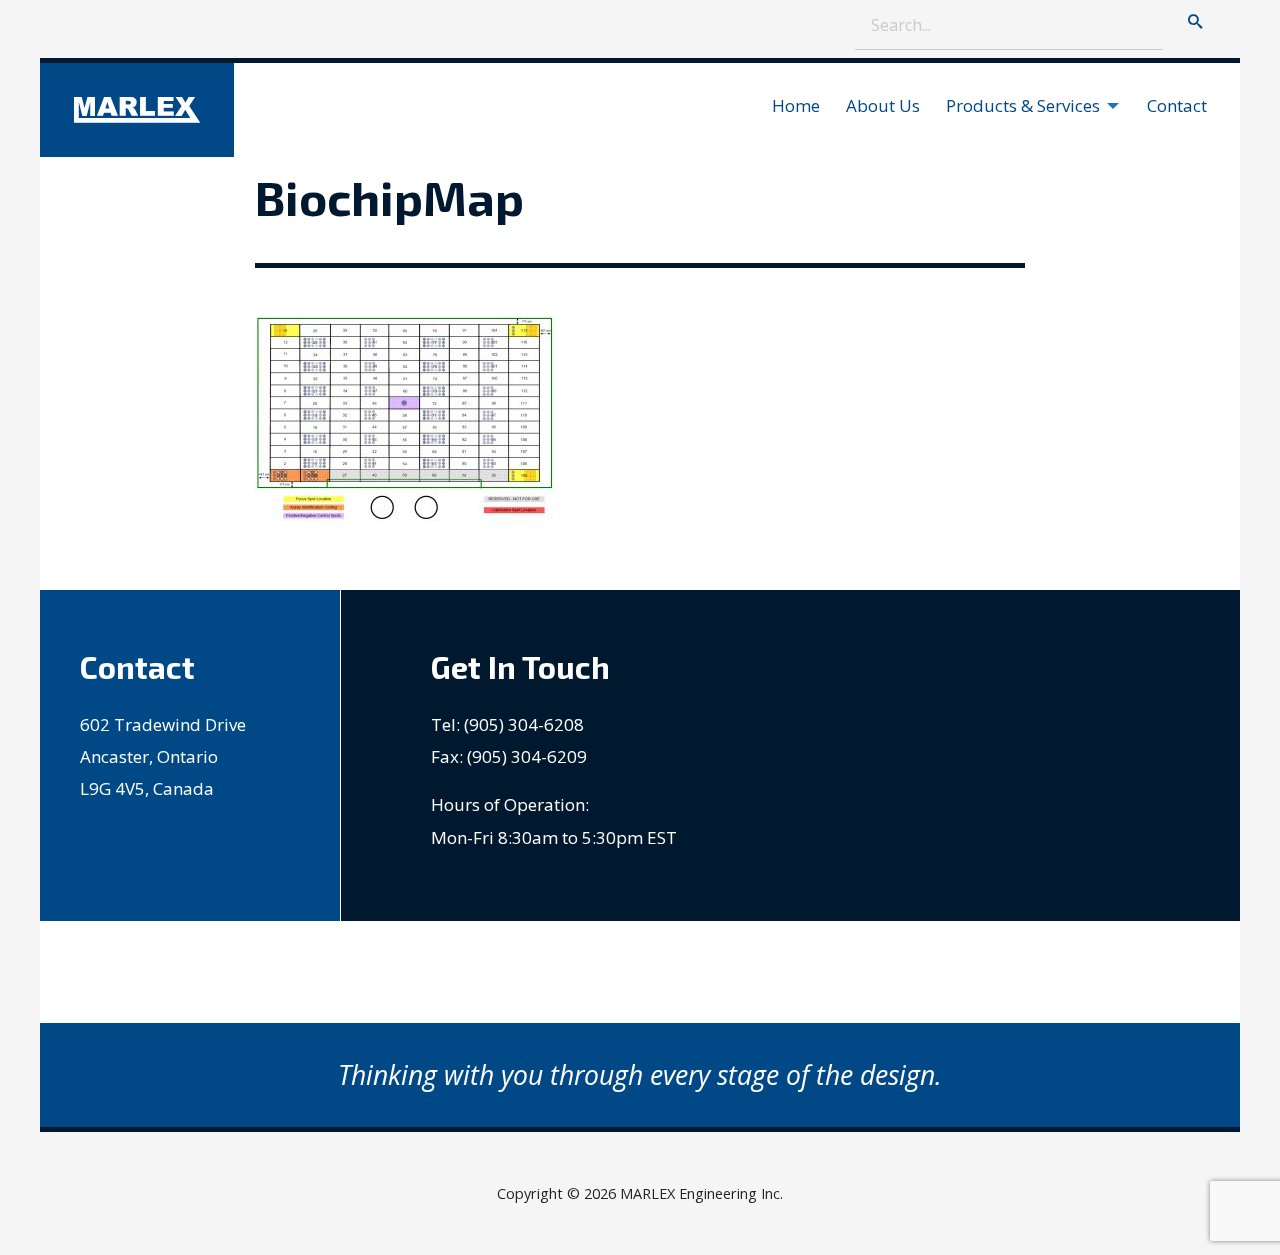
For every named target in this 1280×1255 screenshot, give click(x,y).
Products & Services (1023, 105)
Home (796, 105)
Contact (1177, 105)
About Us (883, 105)
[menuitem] (801, 105)
